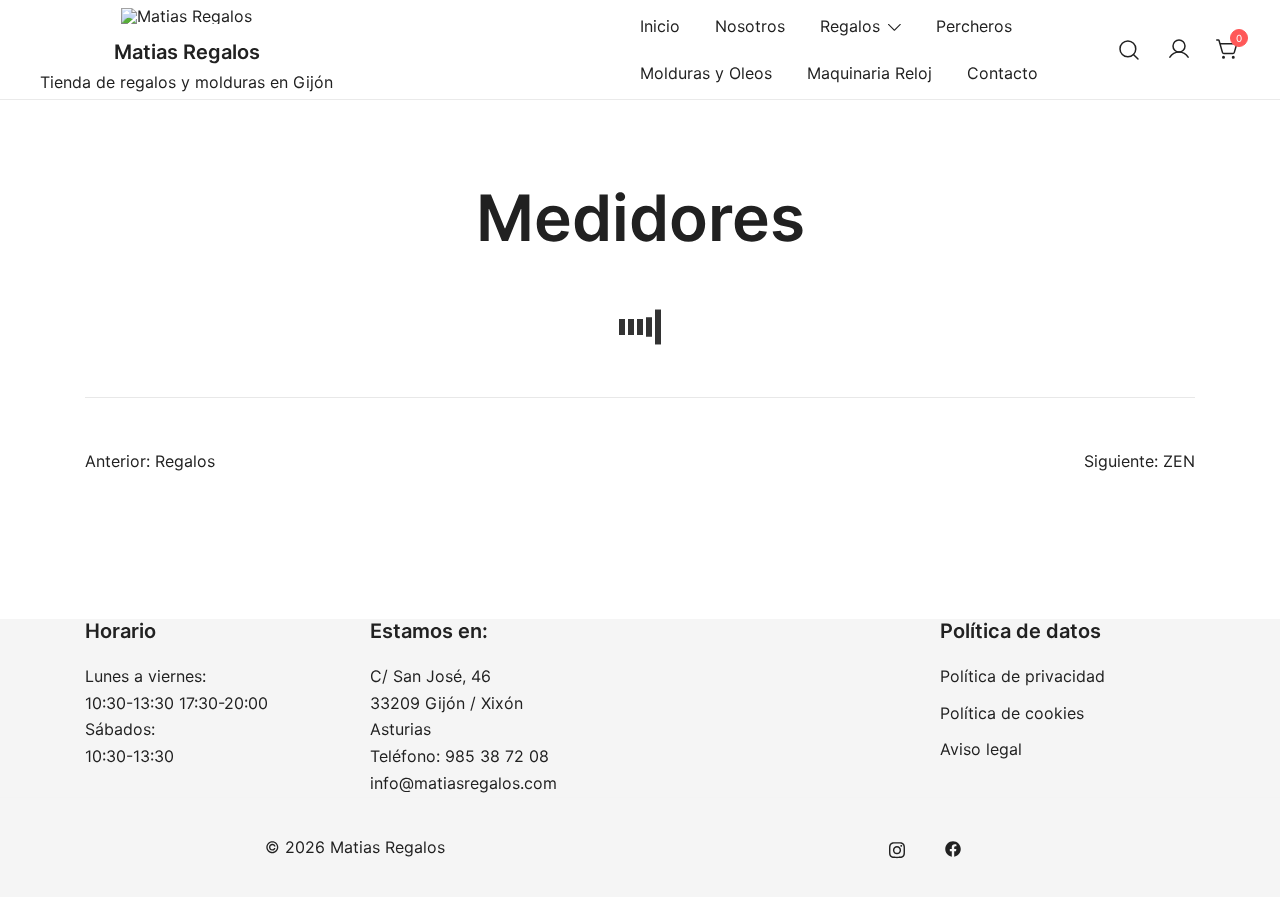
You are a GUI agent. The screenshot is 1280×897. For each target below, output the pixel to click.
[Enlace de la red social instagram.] (897, 847)
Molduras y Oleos (706, 73)
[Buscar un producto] (1129, 49)
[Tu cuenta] (1179, 50)
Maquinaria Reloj (869, 73)
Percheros (974, 26)
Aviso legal (981, 749)
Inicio (660, 26)
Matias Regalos (187, 52)
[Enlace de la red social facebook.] (953, 847)
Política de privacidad (1022, 676)
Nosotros (750, 26)
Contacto (1002, 73)
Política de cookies (1012, 713)
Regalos (850, 26)
